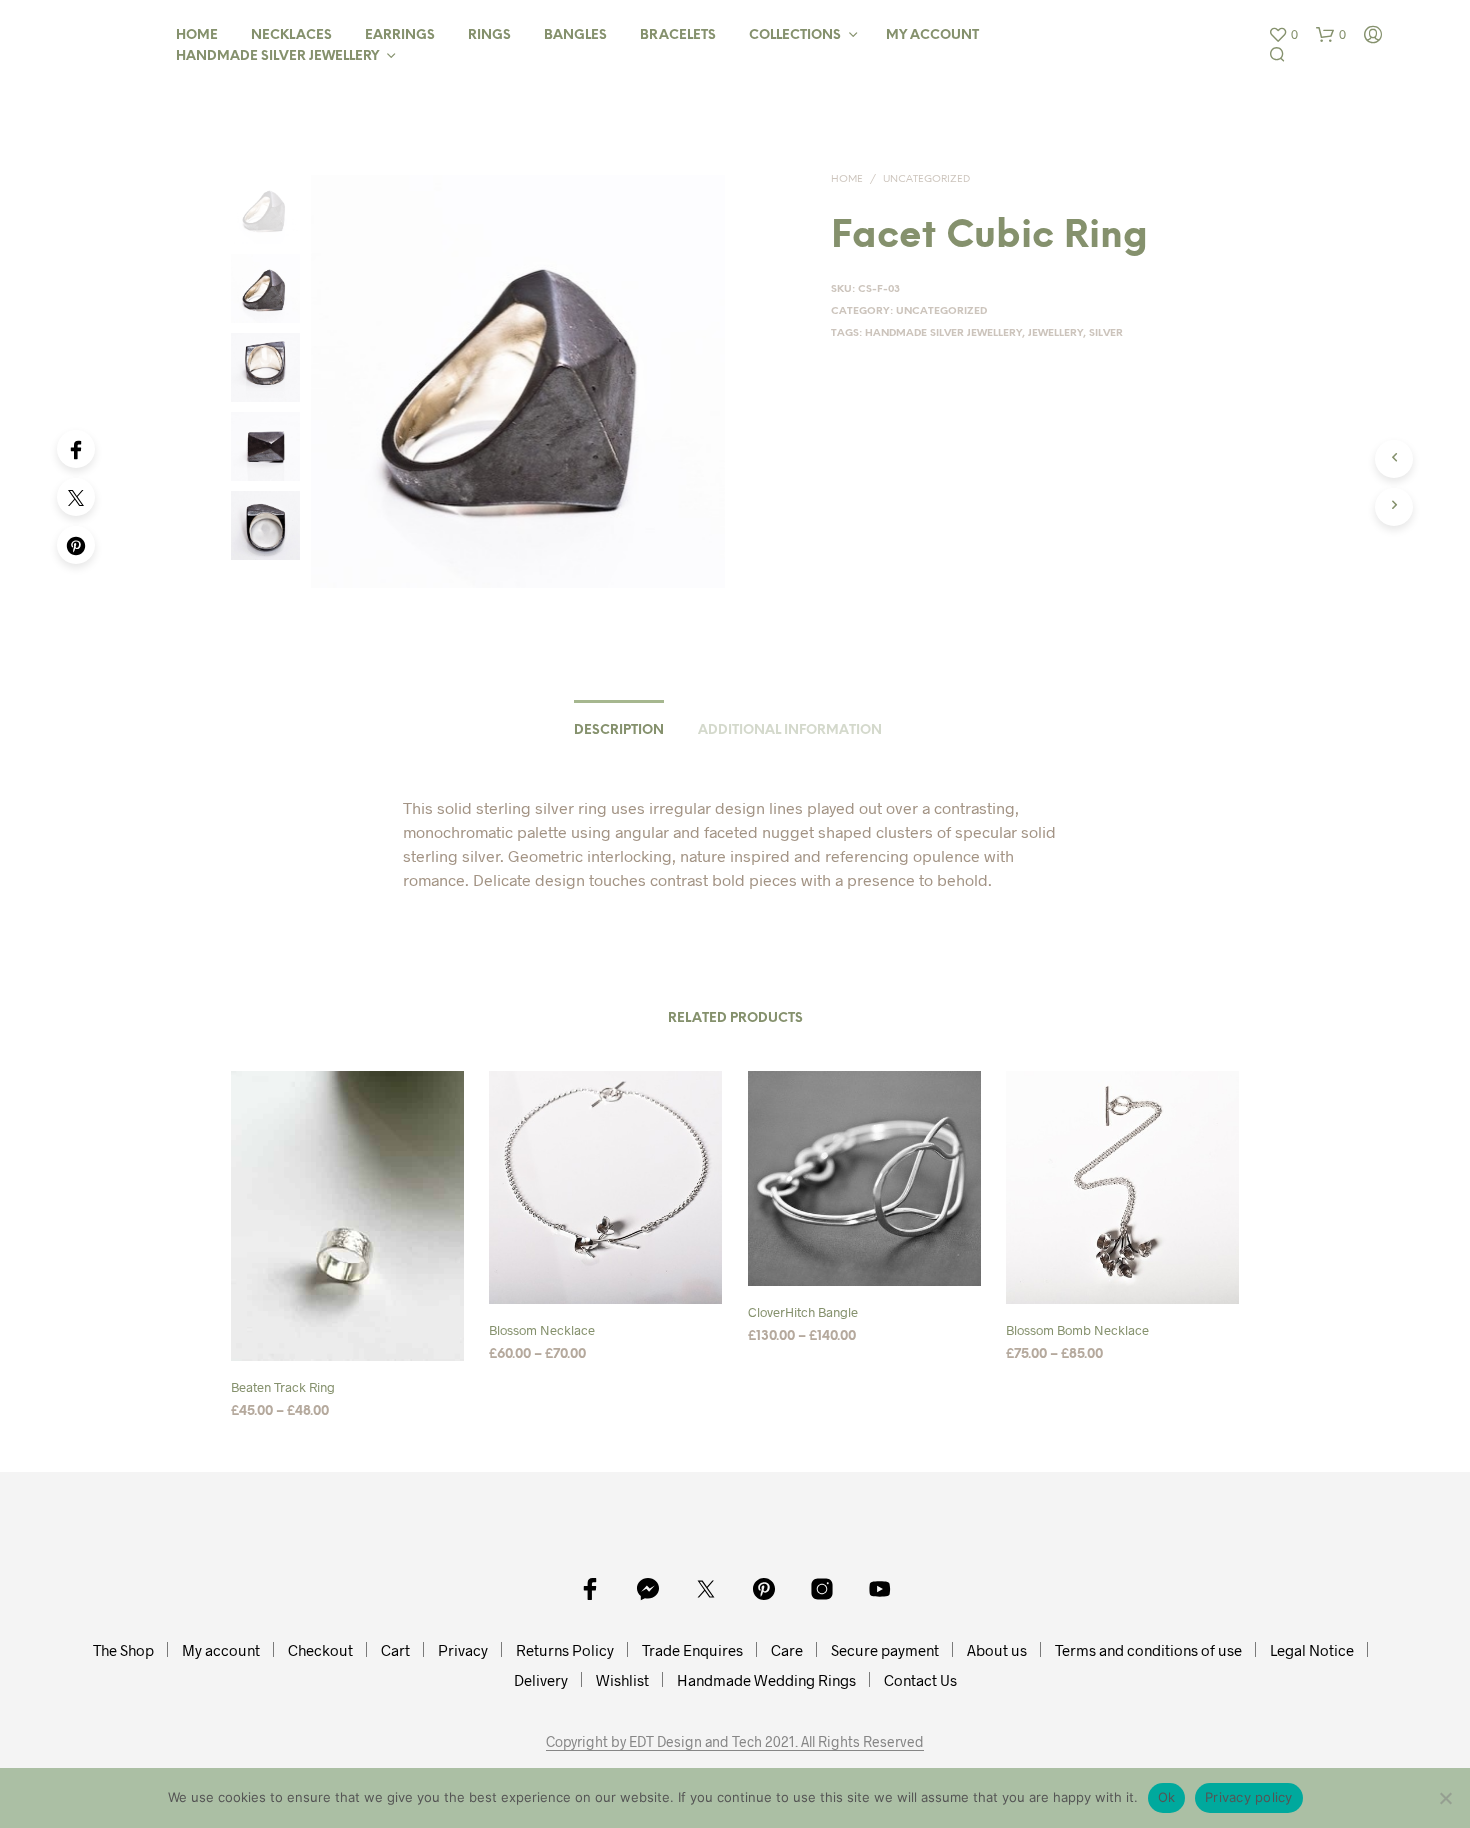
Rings (489, 35)
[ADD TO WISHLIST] (348, 1344)
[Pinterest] (76, 545)
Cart (395, 1650)
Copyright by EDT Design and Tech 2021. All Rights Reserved (735, 1742)
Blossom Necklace (542, 1331)
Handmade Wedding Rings (766, 1680)
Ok (1167, 1797)
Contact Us (920, 1680)
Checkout (320, 1650)
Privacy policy (1249, 1797)
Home (197, 35)
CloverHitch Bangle (803, 1313)
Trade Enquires (692, 1650)
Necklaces (291, 35)
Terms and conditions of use (1148, 1650)
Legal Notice (1312, 1650)
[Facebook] (76, 449)
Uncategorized (926, 179)
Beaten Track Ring (283, 1387)
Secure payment (885, 1650)
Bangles (575, 35)
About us (997, 1650)
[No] (1445, 1798)
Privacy (463, 1650)
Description (619, 730)
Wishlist (622, 1680)
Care (787, 1650)
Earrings (400, 35)
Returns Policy (565, 1650)
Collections (795, 35)
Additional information (790, 730)
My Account (932, 35)
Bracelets (678, 35)
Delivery (541, 1680)
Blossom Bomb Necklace (1077, 1331)
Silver (1106, 333)
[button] (1283, 35)
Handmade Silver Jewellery (277, 56)
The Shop (123, 1650)
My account (221, 1650)
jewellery (1055, 333)
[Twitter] (76, 497)
